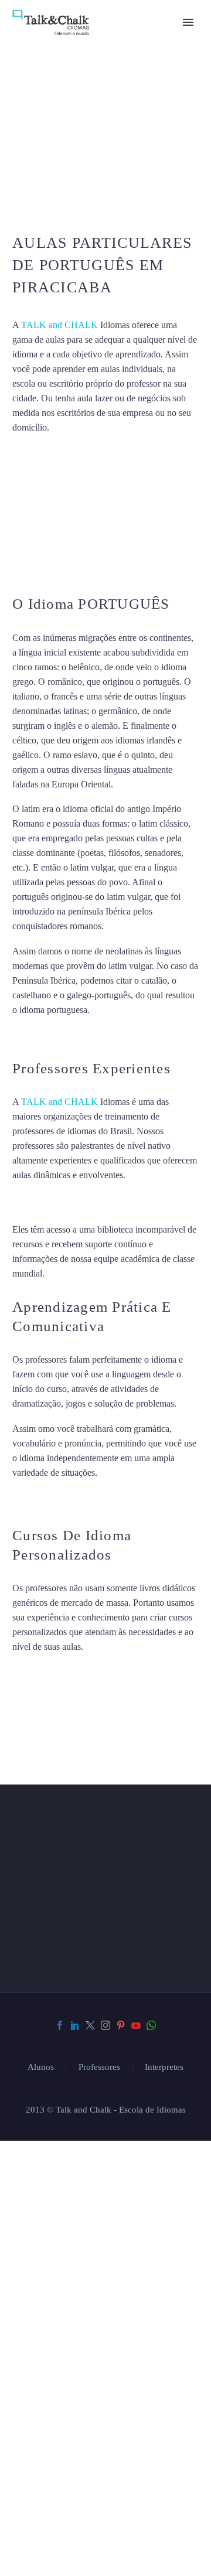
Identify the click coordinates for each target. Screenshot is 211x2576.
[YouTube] (136, 2025)
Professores (99, 2067)
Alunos (41, 2067)
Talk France (34, 1035)
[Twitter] (90, 2025)
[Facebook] (60, 2025)
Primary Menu (188, 22)
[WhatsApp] (151, 2025)
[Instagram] (105, 2025)
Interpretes (164, 2067)
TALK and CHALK (59, 325)
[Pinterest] (121, 2025)
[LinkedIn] (75, 2025)
